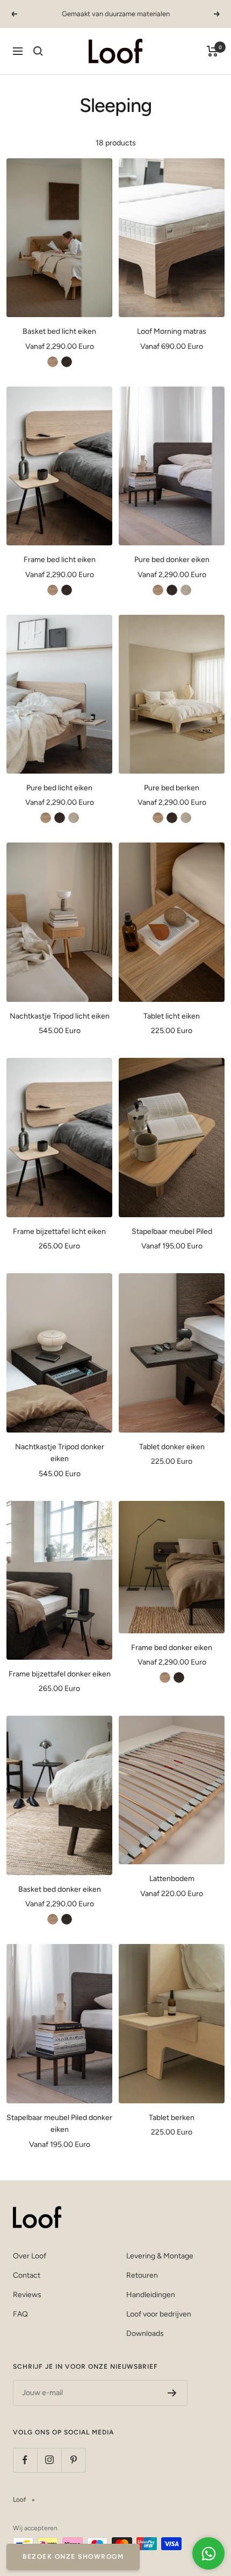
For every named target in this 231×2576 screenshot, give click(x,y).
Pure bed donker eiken (172, 560)
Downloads (145, 2333)
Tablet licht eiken (172, 1016)
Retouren (142, 2275)
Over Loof (30, 2256)
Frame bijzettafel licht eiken (59, 1231)
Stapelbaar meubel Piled (172, 1231)
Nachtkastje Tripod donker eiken (60, 1453)
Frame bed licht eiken (60, 560)
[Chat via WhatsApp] (208, 2553)
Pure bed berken (172, 788)
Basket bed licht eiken (59, 331)
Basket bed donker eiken (60, 1889)
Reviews (27, 2295)
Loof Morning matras (172, 331)
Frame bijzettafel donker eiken (60, 1674)
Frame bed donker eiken (172, 1648)
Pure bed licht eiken (59, 788)
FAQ (20, 2314)
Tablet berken (172, 2118)
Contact (27, 2275)
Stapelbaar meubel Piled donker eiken (59, 2124)
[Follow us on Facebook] (25, 2460)
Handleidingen (151, 2295)
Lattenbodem (172, 1879)
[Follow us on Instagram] (49, 2460)
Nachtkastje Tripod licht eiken (60, 1016)
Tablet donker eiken (172, 1447)
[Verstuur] (172, 2393)
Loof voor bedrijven (159, 2314)
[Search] (38, 51)
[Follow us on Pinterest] (73, 2460)
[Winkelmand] (212, 51)
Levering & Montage (160, 2256)
